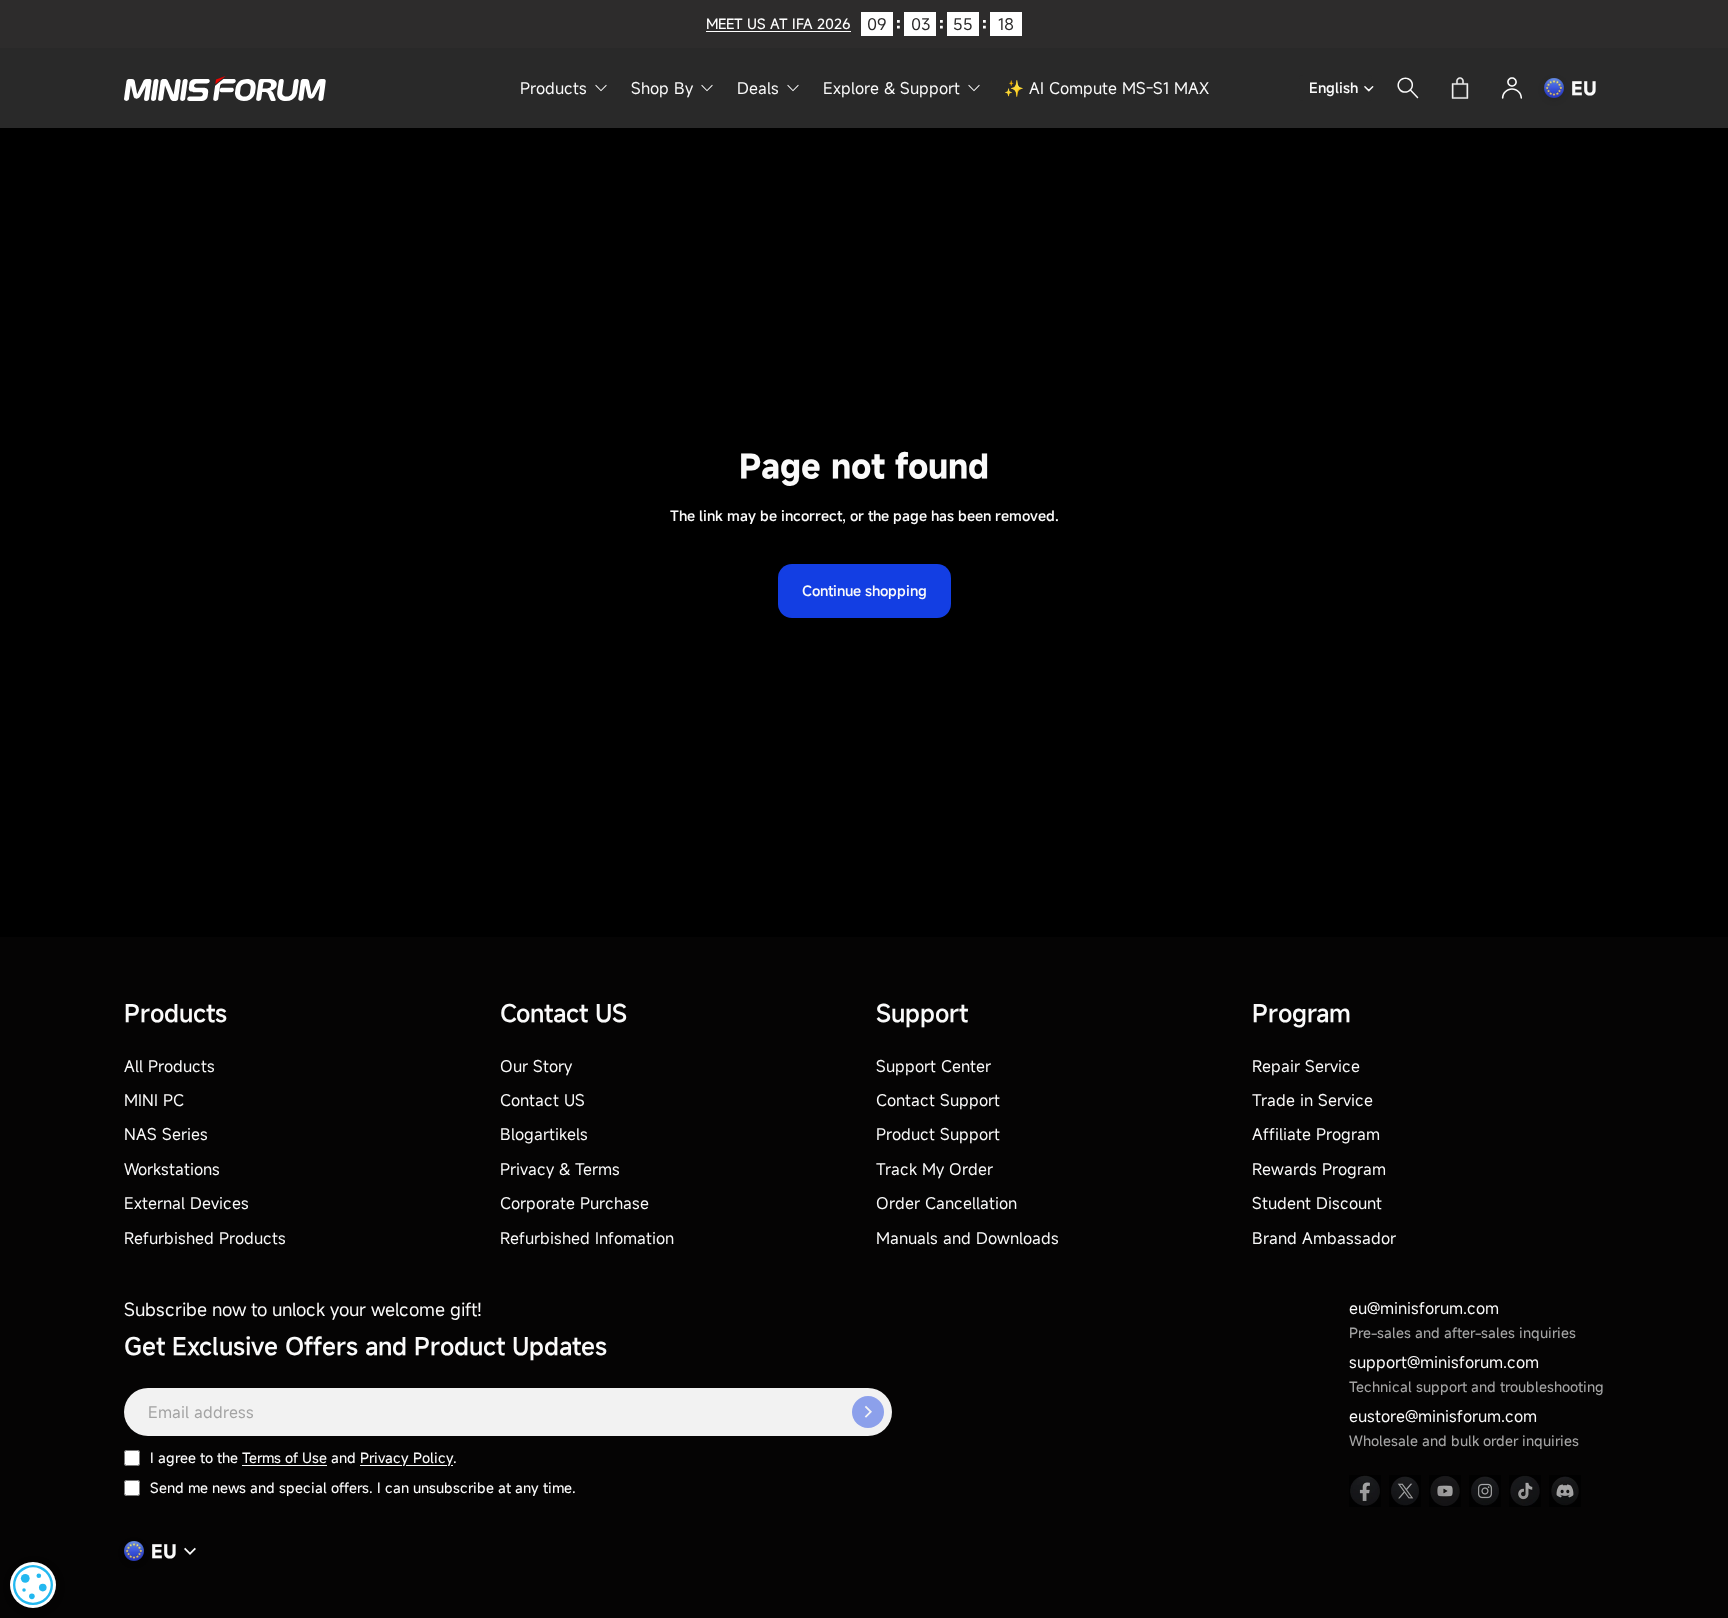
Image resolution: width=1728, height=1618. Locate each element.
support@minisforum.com (1444, 1362)
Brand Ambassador (1324, 1238)
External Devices (186, 1203)
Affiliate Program (1316, 1134)
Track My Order (934, 1169)
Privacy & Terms (560, 1169)
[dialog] (33, 1585)
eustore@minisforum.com (1443, 1416)
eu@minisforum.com (1424, 1308)
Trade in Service (1312, 1100)
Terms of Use (284, 1457)
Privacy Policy (406, 1457)
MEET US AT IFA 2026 (778, 23)
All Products (169, 1066)
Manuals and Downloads (967, 1238)
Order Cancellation (946, 1203)
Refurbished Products (205, 1238)
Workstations (172, 1169)
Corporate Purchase (574, 1203)
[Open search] (1408, 88)
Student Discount (1317, 1203)
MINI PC (154, 1100)
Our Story (536, 1066)
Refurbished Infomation (587, 1238)
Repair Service (1306, 1066)
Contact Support (938, 1100)
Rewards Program (1319, 1169)
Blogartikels (544, 1134)
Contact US (542, 1100)
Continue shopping (864, 590)
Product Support (938, 1134)
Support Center (933, 1066)
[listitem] (1365, 1491)
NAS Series (166, 1134)
